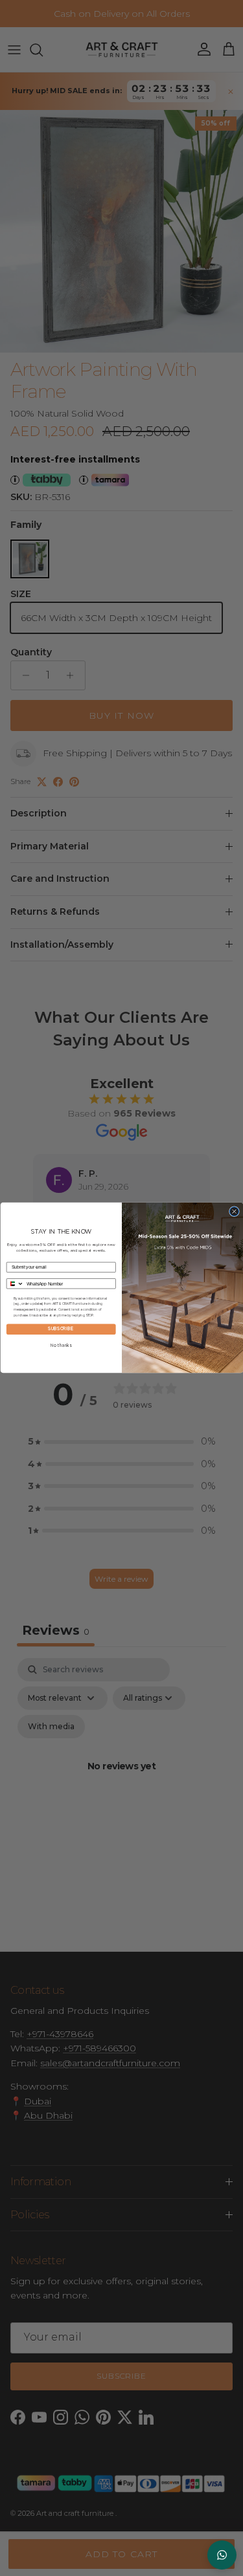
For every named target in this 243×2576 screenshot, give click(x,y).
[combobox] (15, 1284)
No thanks (61, 1346)
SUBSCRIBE (61, 1330)
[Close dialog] (234, 1212)
